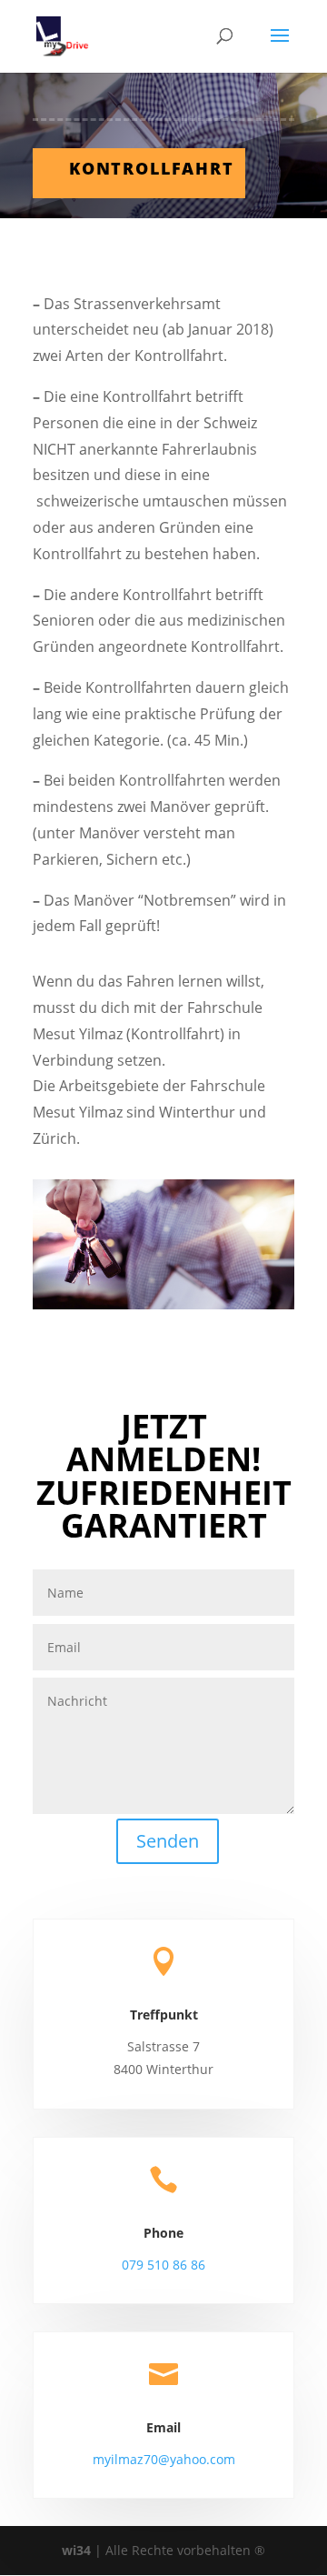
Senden (168, 1841)
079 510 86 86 (163, 2265)
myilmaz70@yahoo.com (164, 2459)
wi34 (76, 2550)
